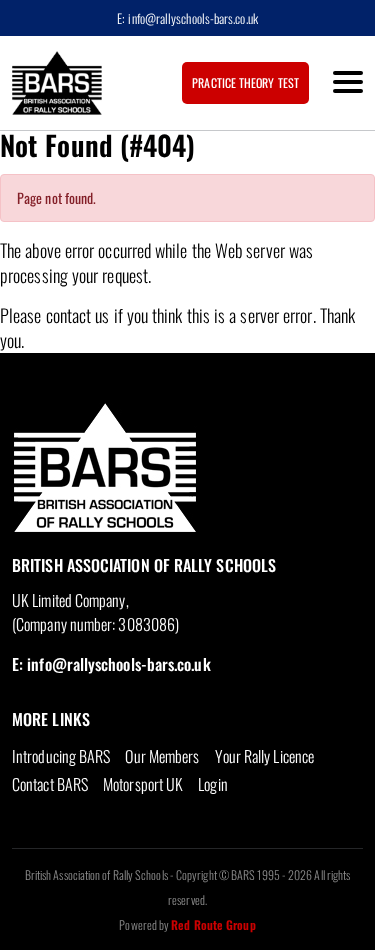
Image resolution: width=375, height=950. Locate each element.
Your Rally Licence (265, 756)
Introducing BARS (61, 756)
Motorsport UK (143, 784)
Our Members (162, 756)
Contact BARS (50, 784)
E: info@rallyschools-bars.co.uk (187, 18)
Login (212, 784)
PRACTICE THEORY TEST (245, 82)
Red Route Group (213, 924)
